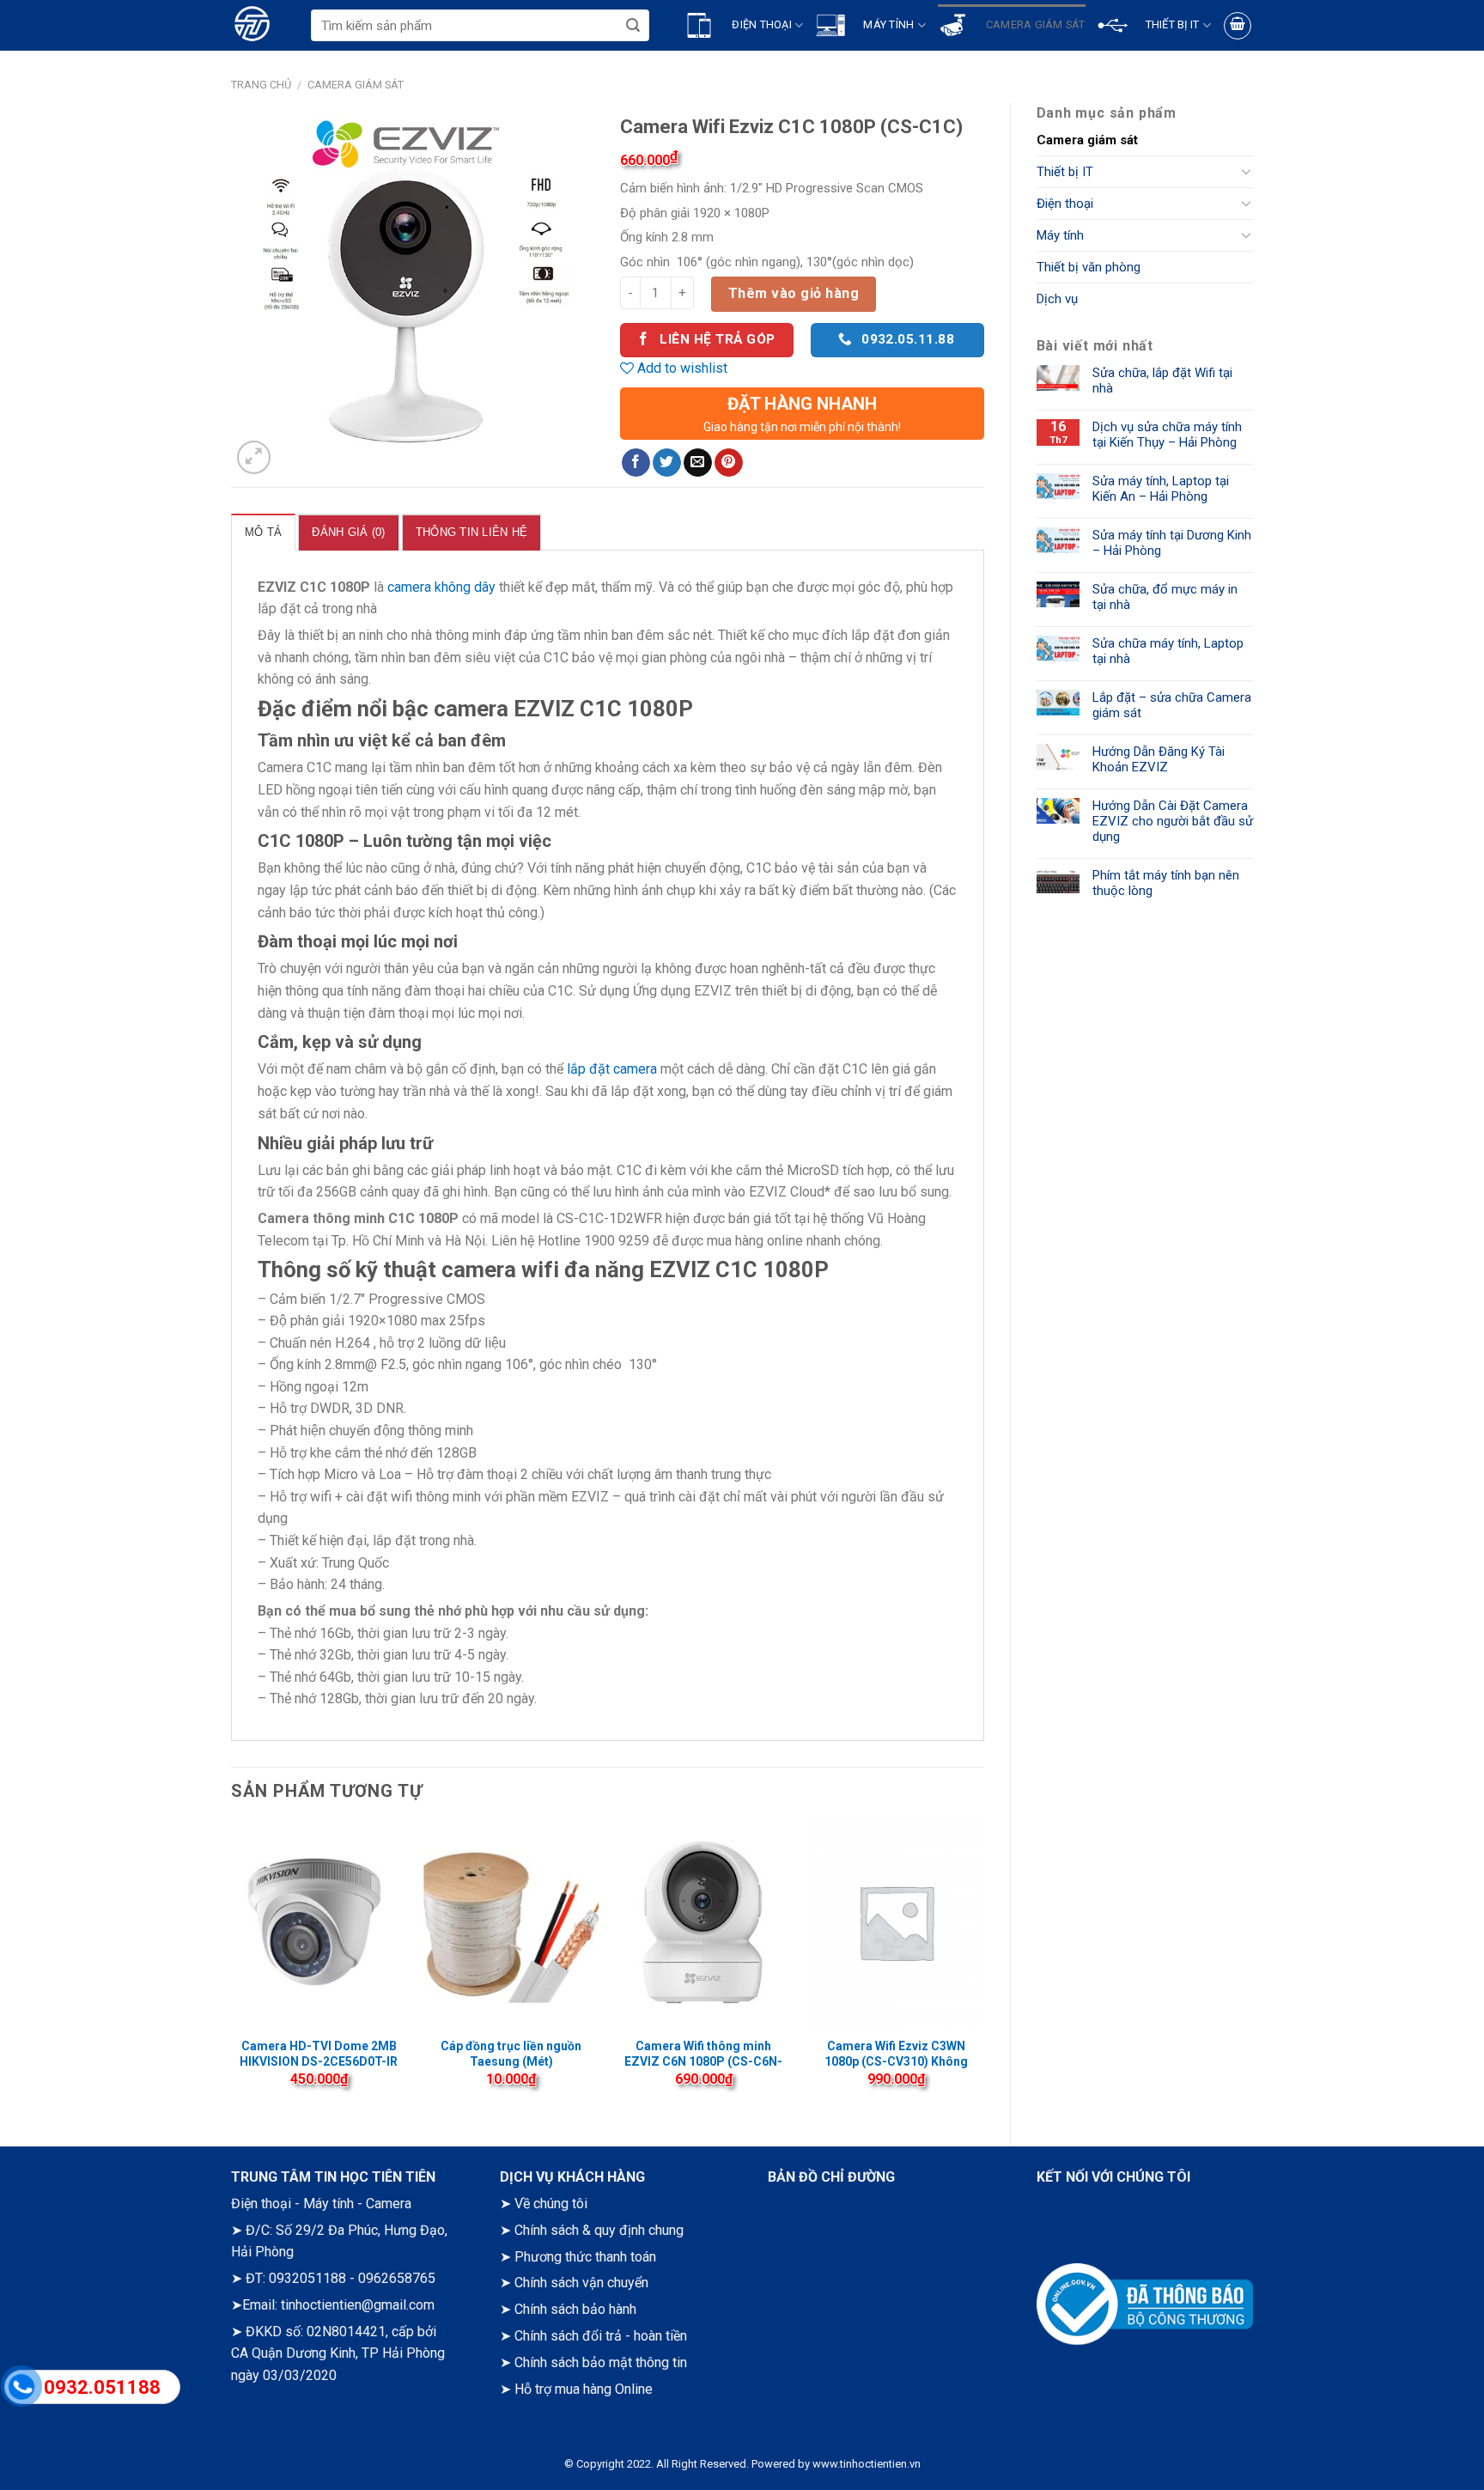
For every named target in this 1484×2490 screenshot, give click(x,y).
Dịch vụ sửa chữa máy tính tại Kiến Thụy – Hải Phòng (1167, 435)
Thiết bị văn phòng (1089, 267)
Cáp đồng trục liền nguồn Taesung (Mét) (511, 2054)
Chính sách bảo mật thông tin (601, 2362)
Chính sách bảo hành (575, 2309)
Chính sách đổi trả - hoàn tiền (601, 2336)
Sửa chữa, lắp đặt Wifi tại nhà (1162, 381)
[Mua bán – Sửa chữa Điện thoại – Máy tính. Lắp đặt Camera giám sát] (271, 25)
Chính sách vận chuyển (581, 2283)
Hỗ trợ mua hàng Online (584, 2389)
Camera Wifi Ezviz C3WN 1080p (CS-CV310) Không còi (896, 2061)
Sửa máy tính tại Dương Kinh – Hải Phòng (1172, 543)
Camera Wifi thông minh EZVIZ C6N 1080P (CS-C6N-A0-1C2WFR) (703, 2061)
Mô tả (263, 532)
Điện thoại (1065, 204)
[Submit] (633, 25)
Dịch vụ (1057, 299)
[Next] (983, 1967)
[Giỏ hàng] (1238, 26)
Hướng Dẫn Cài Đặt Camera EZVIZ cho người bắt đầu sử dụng (1173, 821)
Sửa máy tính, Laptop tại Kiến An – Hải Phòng (1161, 489)
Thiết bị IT (1065, 172)
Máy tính (1060, 235)
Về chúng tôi (551, 2204)
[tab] (263, 532)
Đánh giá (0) (348, 532)
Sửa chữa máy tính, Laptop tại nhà (1168, 651)
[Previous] (232, 1967)
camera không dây (441, 587)
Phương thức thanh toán (585, 2257)
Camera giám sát (356, 85)
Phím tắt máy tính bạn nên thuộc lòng (1166, 883)
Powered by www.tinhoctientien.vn (836, 2464)
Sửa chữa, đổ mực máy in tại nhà (1165, 597)
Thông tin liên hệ (471, 532)
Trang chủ (261, 85)
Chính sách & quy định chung (599, 2230)
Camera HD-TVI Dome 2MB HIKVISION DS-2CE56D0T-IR (319, 2054)
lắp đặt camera (612, 1069)
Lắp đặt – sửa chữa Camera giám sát (1172, 705)
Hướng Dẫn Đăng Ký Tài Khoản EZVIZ (1159, 759)
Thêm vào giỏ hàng (794, 293)
